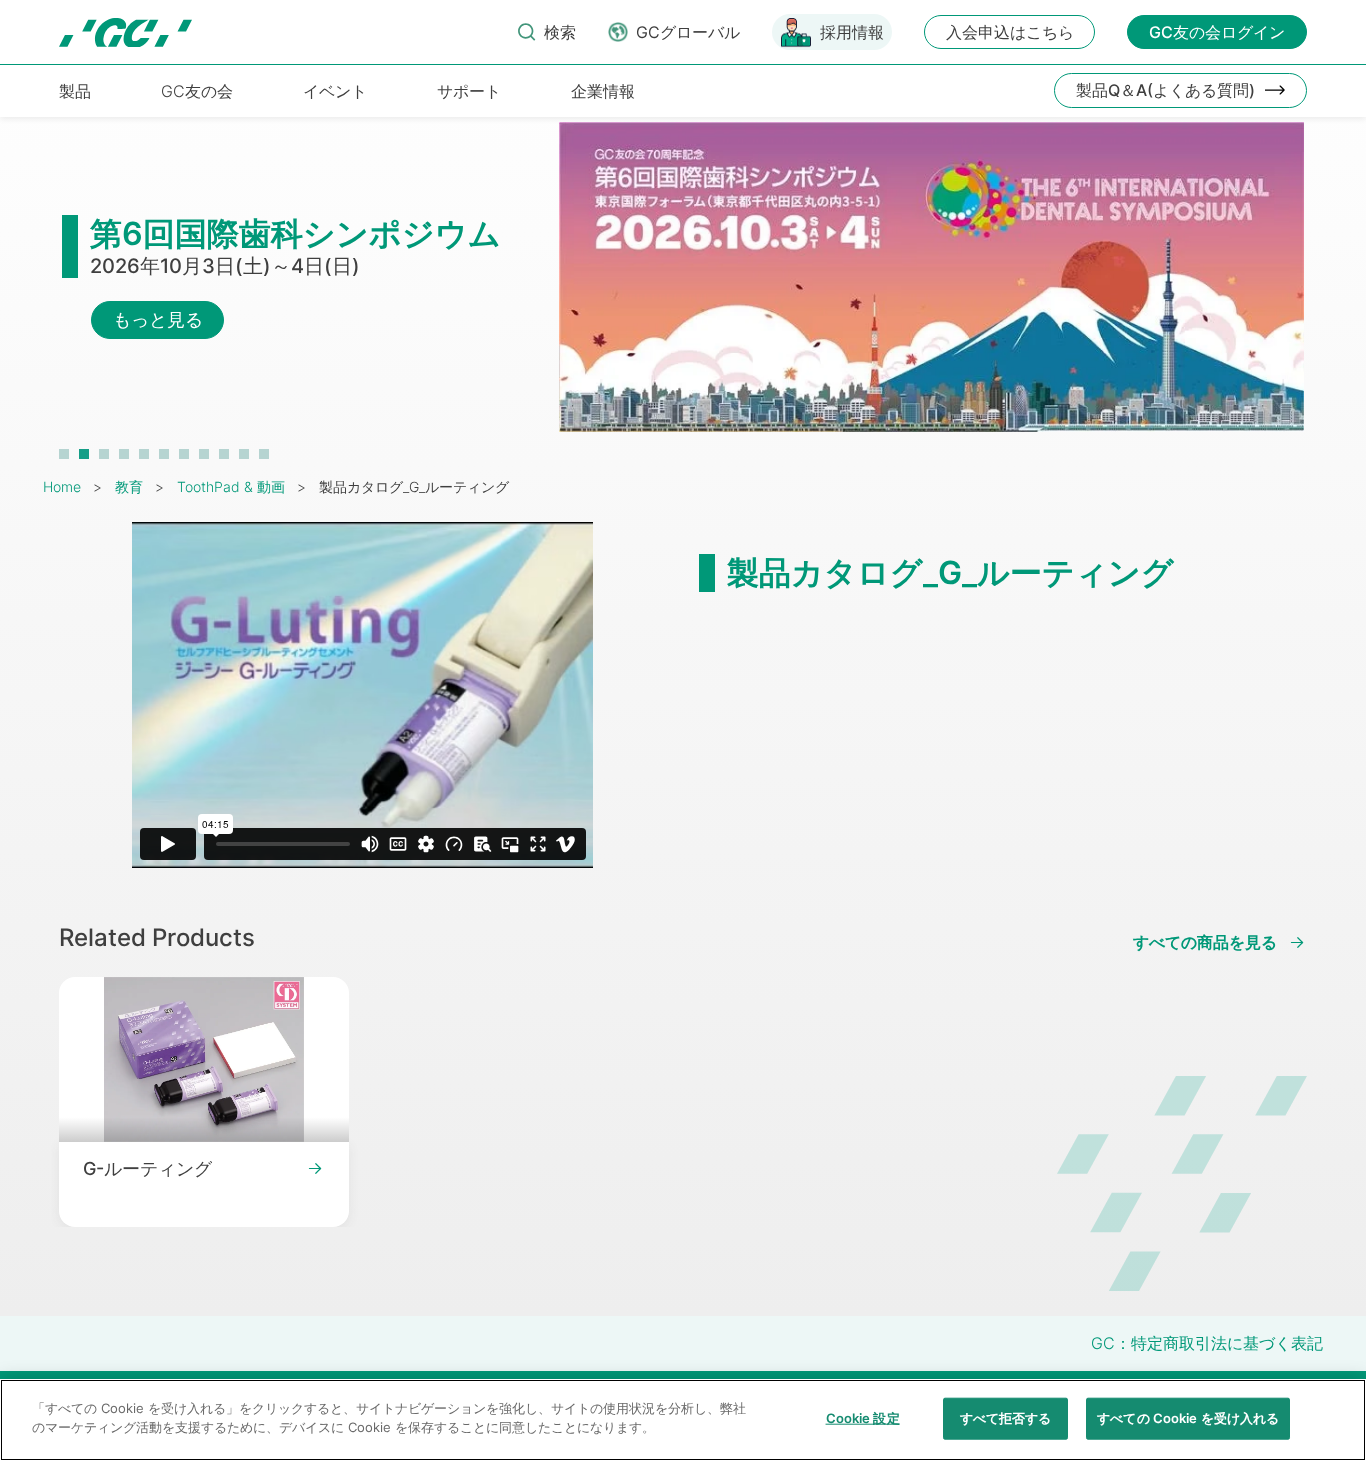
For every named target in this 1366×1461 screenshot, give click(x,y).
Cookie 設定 (863, 1418)
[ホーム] (125, 32)
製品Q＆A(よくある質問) (1165, 90)
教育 (129, 486)
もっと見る (158, 319)
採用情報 (852, 32)
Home (62, 486)
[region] (683, 1420)
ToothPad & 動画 (231, 486)
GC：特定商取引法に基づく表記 (1207, 1343)
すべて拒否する (1006, 1418)
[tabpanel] (683, 287)
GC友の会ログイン (1217, 32)
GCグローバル (688, 32)
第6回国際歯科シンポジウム (295, 233)
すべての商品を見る (1205, 942)
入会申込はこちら (1010, 32)
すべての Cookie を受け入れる (1188, 1418)
